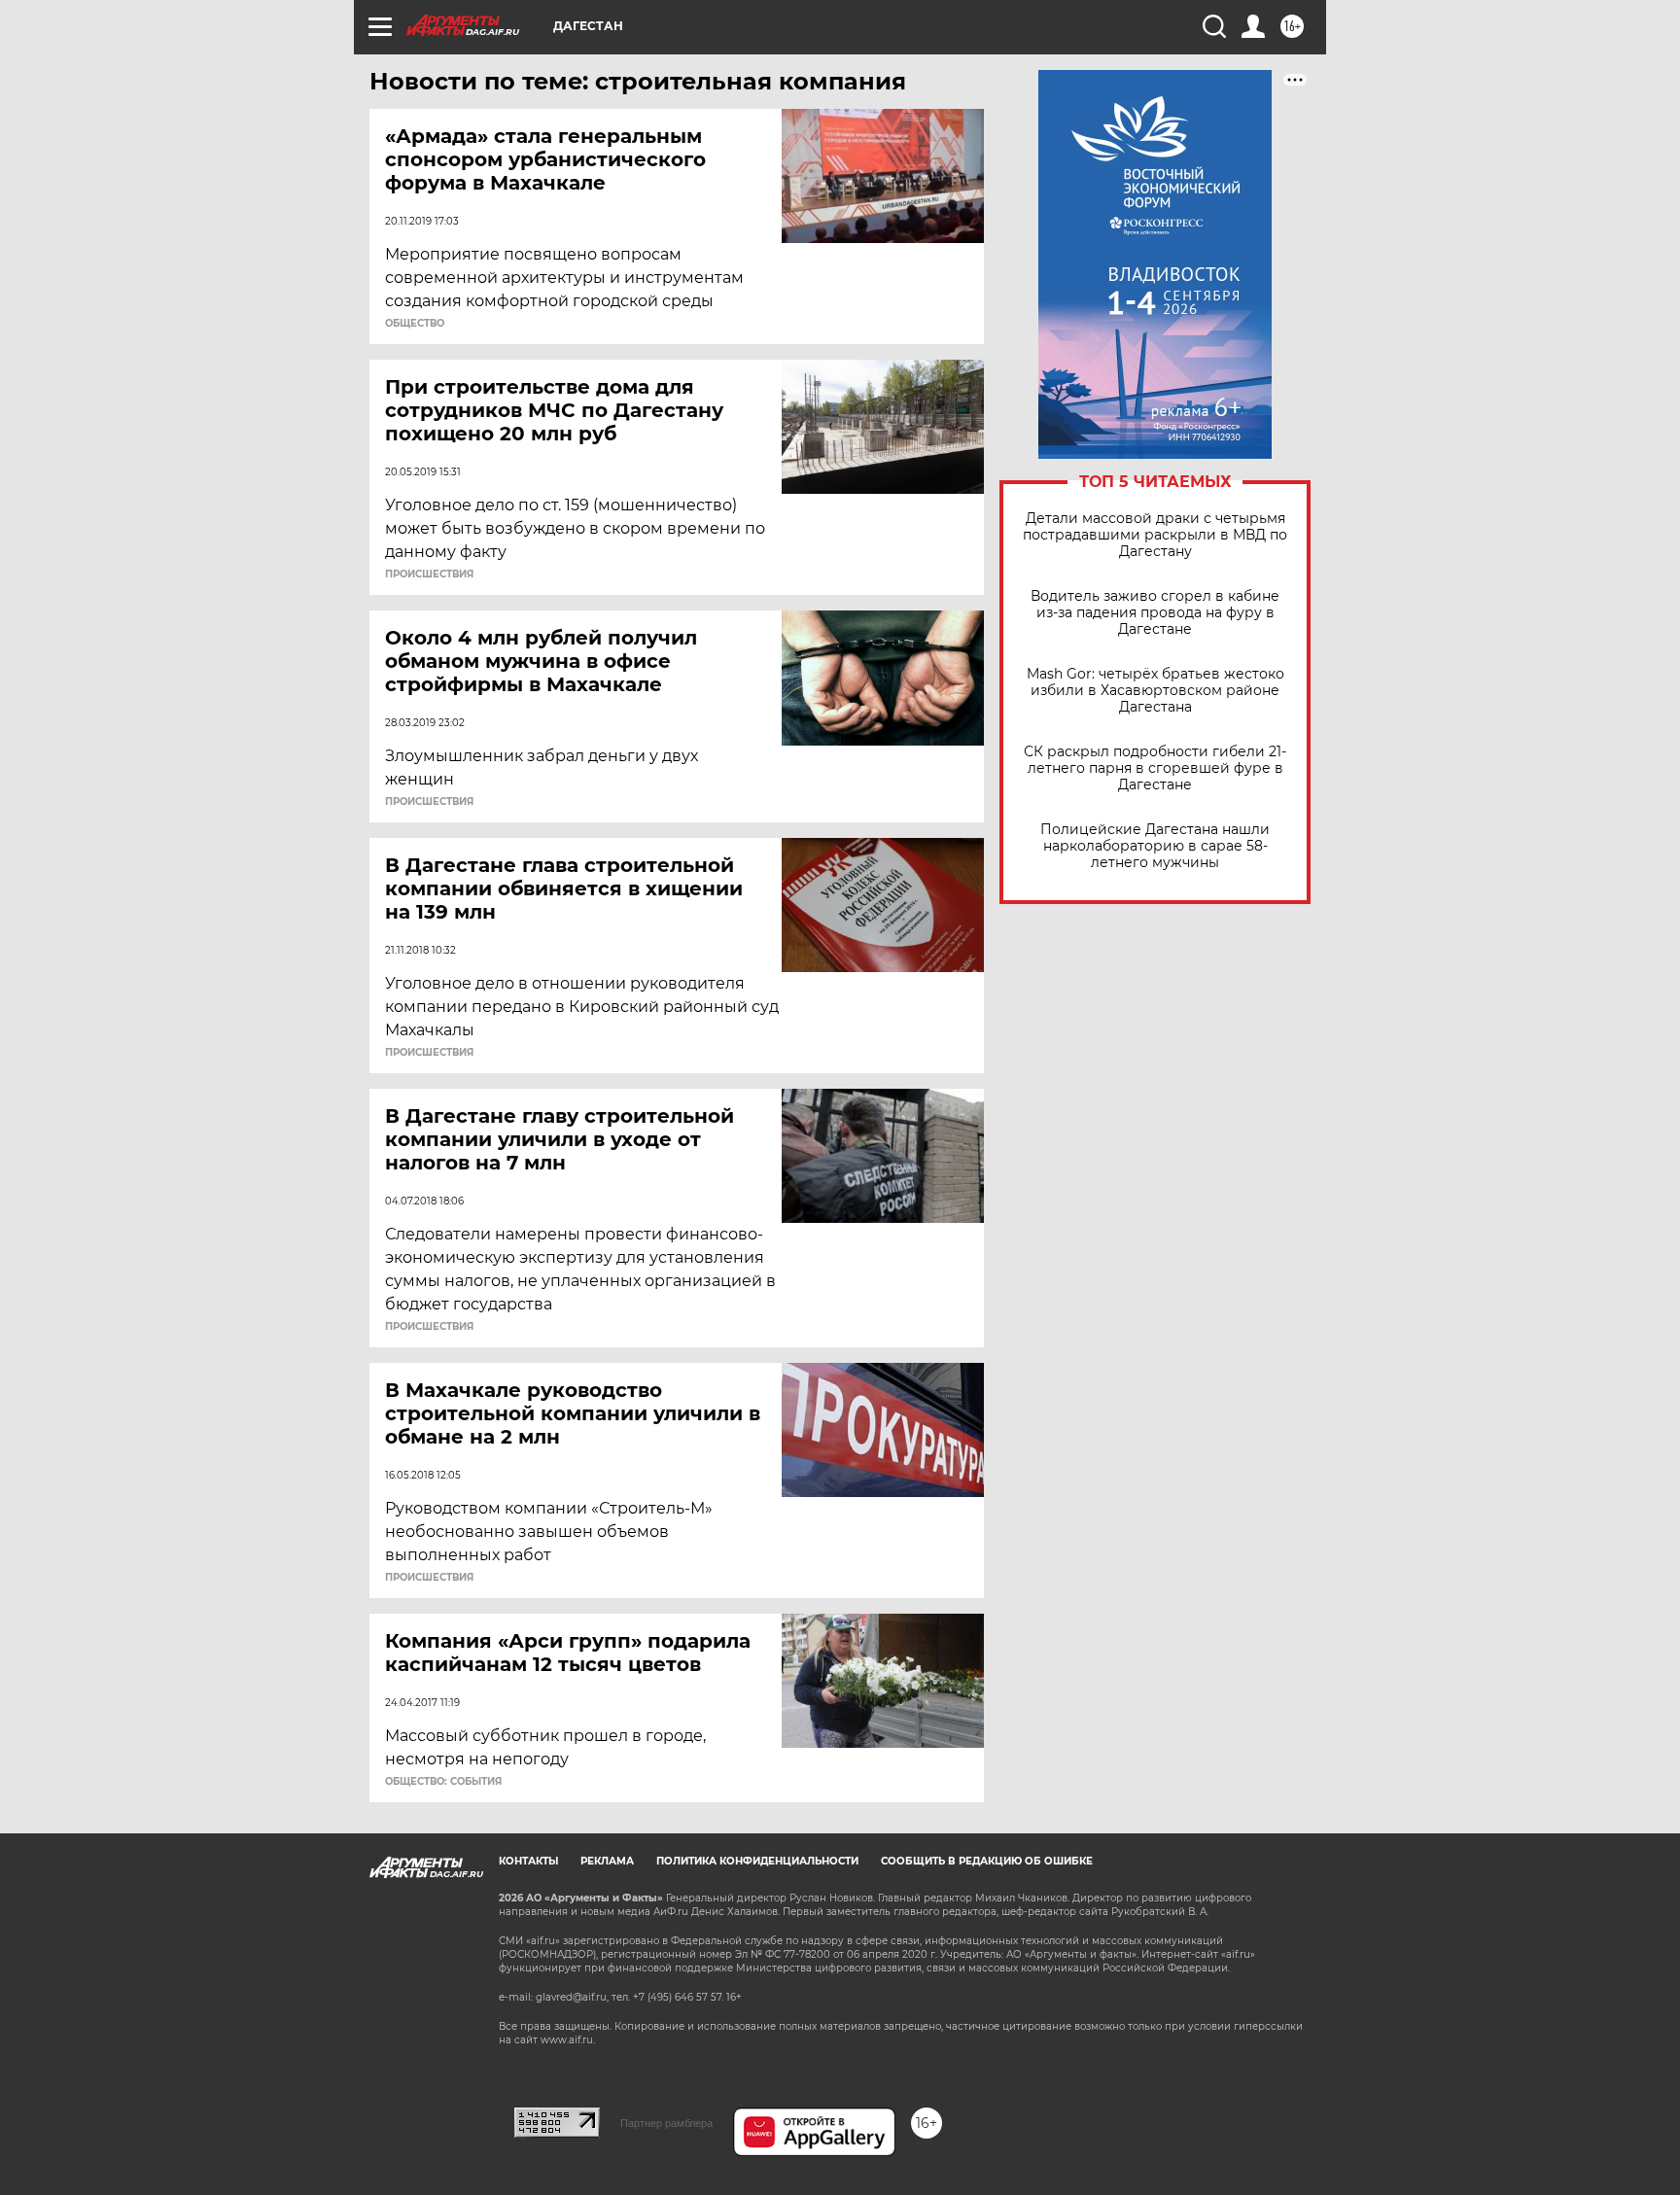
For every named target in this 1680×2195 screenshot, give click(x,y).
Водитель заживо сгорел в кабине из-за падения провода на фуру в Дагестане (1155, 613)
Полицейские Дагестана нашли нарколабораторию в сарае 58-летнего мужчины (1155, 846)
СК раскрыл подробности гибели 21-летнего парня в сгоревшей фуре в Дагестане (1155, 768)
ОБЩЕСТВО (415, 324)
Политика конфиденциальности (757, 1861)
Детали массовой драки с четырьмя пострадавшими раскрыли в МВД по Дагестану (1155, 535)
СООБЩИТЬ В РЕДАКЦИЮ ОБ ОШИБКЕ (987, 1861)
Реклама (607, 1861)
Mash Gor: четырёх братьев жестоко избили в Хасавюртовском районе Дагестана (1155, 691)
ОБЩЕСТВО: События (443, 1782)
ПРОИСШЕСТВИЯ (429, 575)
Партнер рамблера (666, 2123)
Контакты (528, 1861)
